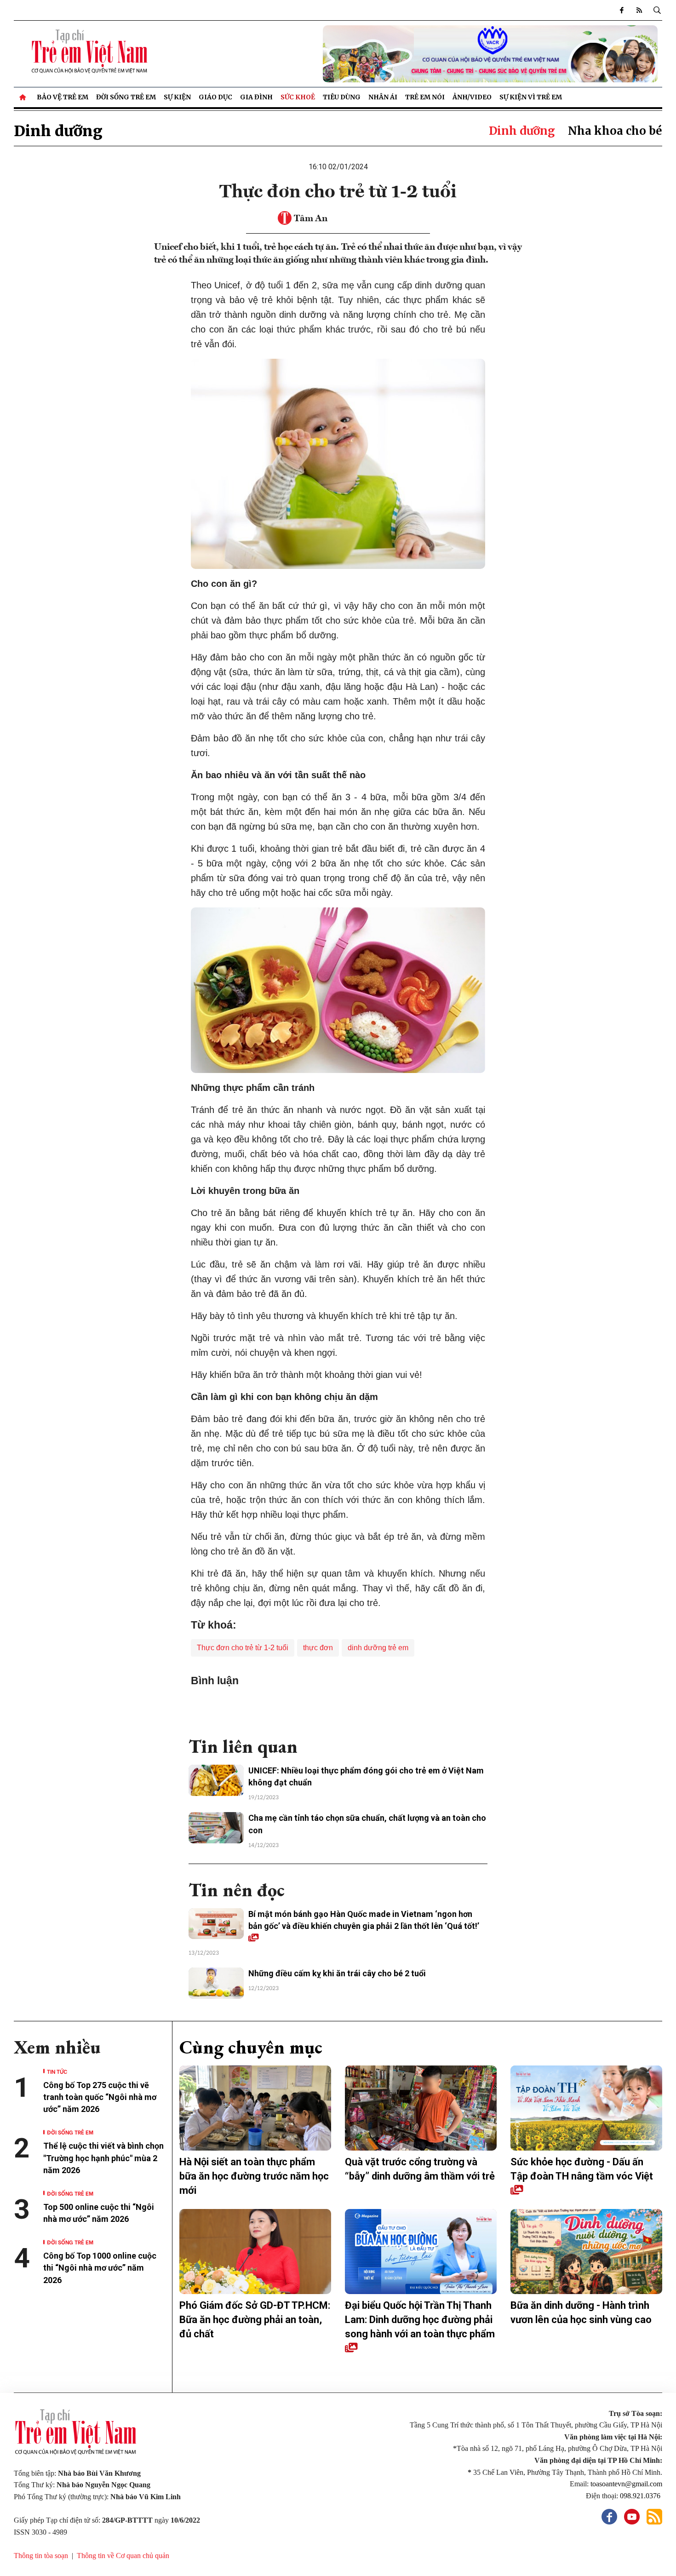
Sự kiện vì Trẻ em (531, 97)
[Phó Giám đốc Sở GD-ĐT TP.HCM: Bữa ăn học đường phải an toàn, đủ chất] (255, 2252)
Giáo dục (215, 97)
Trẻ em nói (425, 97)
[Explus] (338, 1707)
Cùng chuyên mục (251, 2047)
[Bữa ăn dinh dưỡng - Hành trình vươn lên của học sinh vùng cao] (586, 2252)
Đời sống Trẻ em (126, 97)
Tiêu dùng (342, 97)
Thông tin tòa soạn (41, 2556)
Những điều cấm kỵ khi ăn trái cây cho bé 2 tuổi (337, 1973)
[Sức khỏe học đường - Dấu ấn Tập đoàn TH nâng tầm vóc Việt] (586, 2108)
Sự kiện (177, 97)
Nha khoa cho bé (615, 131)
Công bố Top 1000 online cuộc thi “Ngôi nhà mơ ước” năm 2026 (100, 2268)
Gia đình (256, 97)
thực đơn (318, 1648)
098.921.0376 (641, 2496)
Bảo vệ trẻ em (63, 97)
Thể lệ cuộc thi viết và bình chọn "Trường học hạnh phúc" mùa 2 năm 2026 (103, 2158)
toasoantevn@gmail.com (626, 2484)
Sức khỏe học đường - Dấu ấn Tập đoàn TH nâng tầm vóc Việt (582, 2169)
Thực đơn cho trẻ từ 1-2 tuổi (243, 1648)
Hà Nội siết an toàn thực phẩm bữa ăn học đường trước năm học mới (254, 2176)
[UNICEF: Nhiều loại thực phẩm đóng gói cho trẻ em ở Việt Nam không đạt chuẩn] (216, 1780)
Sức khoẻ (298, 97)
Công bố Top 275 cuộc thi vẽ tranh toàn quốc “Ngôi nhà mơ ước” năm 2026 (100, 2097)
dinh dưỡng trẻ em (378, 1648)
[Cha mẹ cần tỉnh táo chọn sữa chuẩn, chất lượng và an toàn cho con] (216, 1828)
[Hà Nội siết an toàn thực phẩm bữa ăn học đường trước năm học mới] (255, 2108)
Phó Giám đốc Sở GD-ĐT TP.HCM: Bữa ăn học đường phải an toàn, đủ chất (255, 2320)
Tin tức (57, 2071)
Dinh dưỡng (58, 131)
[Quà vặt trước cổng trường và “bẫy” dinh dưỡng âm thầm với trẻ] (421, 2108)
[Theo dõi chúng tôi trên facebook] (622, 10)
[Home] (23, 97)
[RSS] (639, 10)
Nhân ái (383, 97)
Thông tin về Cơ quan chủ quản (123, 2556)
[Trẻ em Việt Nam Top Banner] (421, 54)
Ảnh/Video (472, 97)
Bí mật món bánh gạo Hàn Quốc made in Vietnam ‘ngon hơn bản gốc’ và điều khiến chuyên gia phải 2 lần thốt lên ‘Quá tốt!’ (364, 1920)
